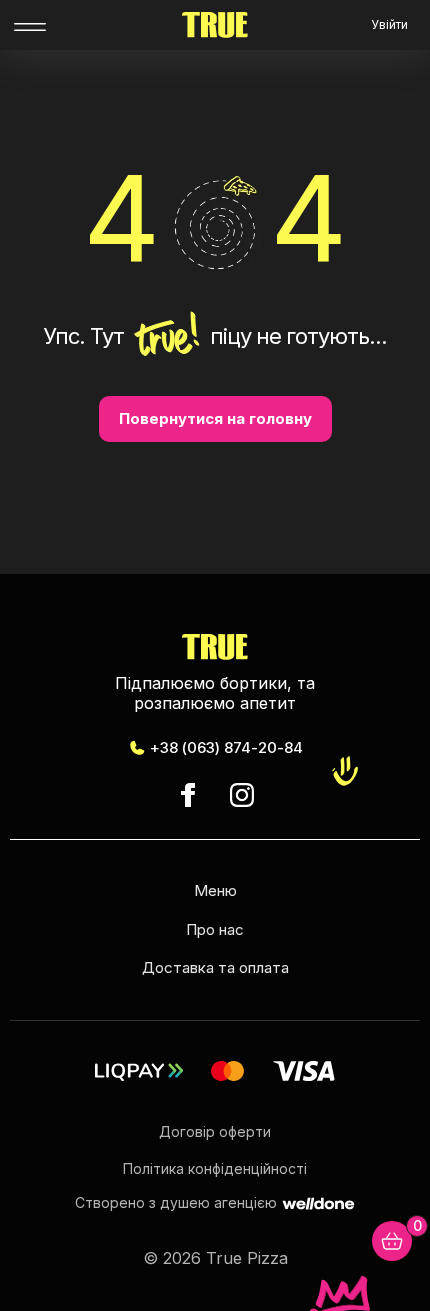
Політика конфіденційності (215, 1168)
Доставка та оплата (215, 967)
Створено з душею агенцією (176, 1203)
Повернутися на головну (215, 418)
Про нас (215, 929)
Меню (215, 890)
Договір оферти (215, 1131)
